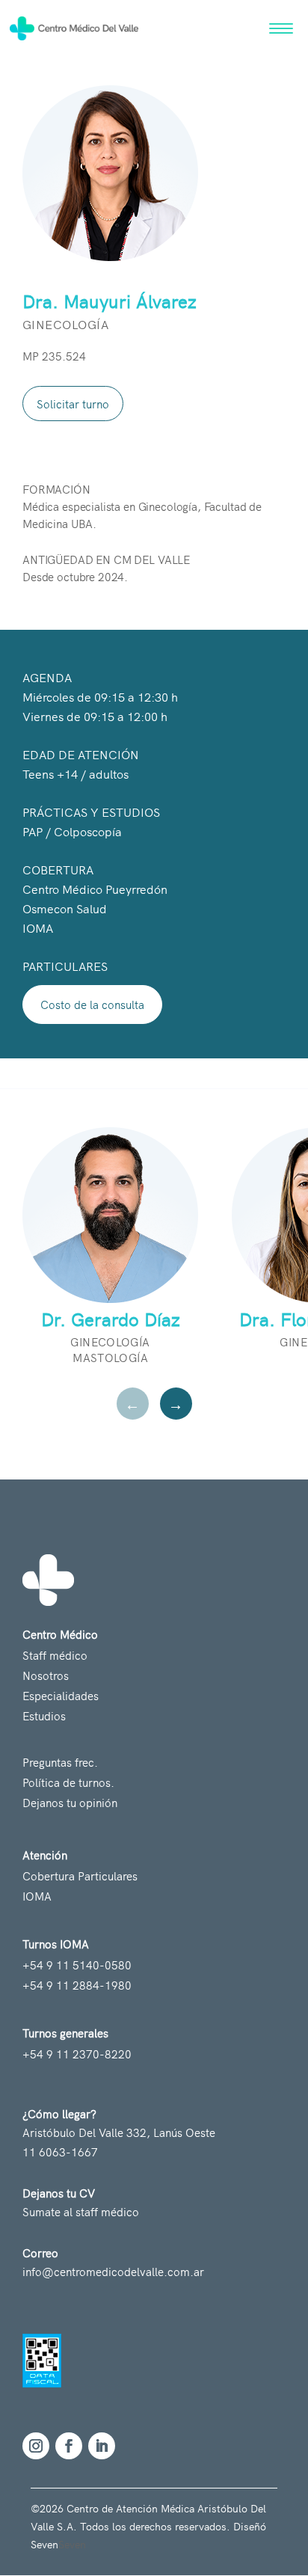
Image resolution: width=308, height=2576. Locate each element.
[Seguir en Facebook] (69, 2446)
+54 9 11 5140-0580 (77, 1965)
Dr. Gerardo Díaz (111, 1319)
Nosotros (46, 1675)
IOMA (37, 1896)
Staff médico (55, 1655)
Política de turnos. (68, 1782)
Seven (72, 2544)
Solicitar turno (73, 404)
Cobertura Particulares (80, 1876)
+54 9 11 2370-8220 (77, 2054)
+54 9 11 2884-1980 (77, 1985)
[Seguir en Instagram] (36, 2446)
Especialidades (61, 1695)
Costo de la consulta (92, 1004)
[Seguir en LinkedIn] (102, 2446)
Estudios (44, 1715)
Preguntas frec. (60, 1762)
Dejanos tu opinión (70, 1802)
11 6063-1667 (60, 2152)
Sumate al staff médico (81, 2211)
